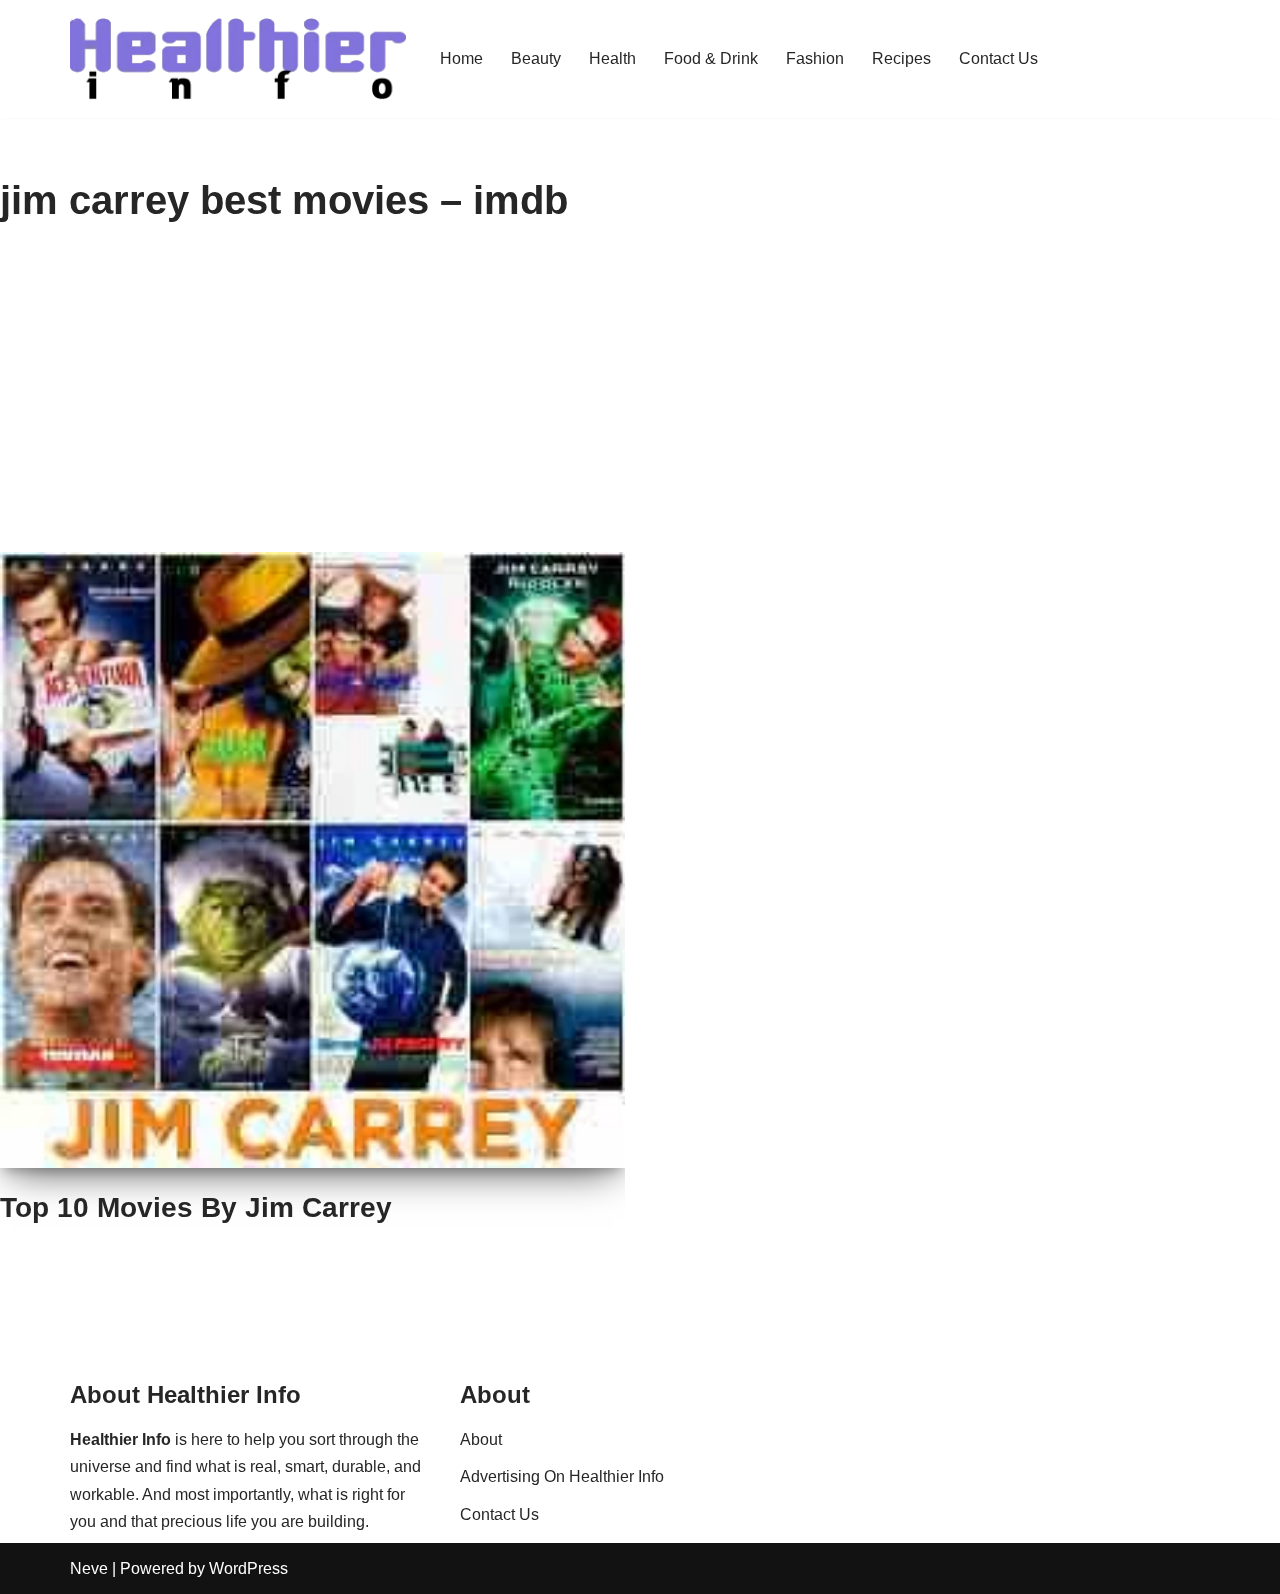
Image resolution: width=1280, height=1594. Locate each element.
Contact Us (998, 58)
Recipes (901, 58)
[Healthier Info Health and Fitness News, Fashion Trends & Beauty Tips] (238, 59)
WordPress (248, 1568)
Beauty (536, 58)
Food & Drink (711, 58)
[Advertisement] (640, 402)
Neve (89, 1568)
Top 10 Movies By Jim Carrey (196, 1207)
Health (612, 58)
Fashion (815, 58)
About (481, 1439)
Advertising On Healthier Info (562, 1476)
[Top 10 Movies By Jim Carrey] (312, 860)
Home (461, 58)
